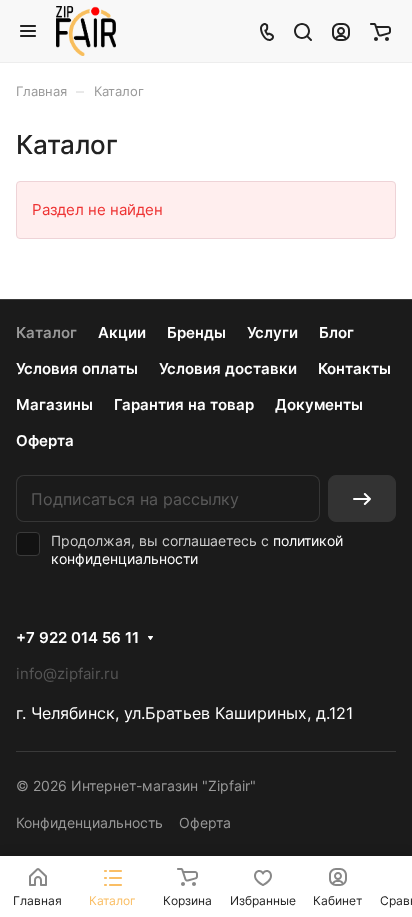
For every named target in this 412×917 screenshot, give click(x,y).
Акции (122, 332)
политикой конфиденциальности (197, 549)
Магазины (54, 404)
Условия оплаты (77, 368)
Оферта (45, 440)
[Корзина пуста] (380, 31)
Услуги (272, 332)
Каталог (46, 332)
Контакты (354, 368)
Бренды (196, 332)
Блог (336, 332)
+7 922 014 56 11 (77, 638)
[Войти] (341, 31)
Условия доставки (228, 368)
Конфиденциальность (89, 822)
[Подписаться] (362, 498)
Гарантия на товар (184, 404)
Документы (319, 404)
